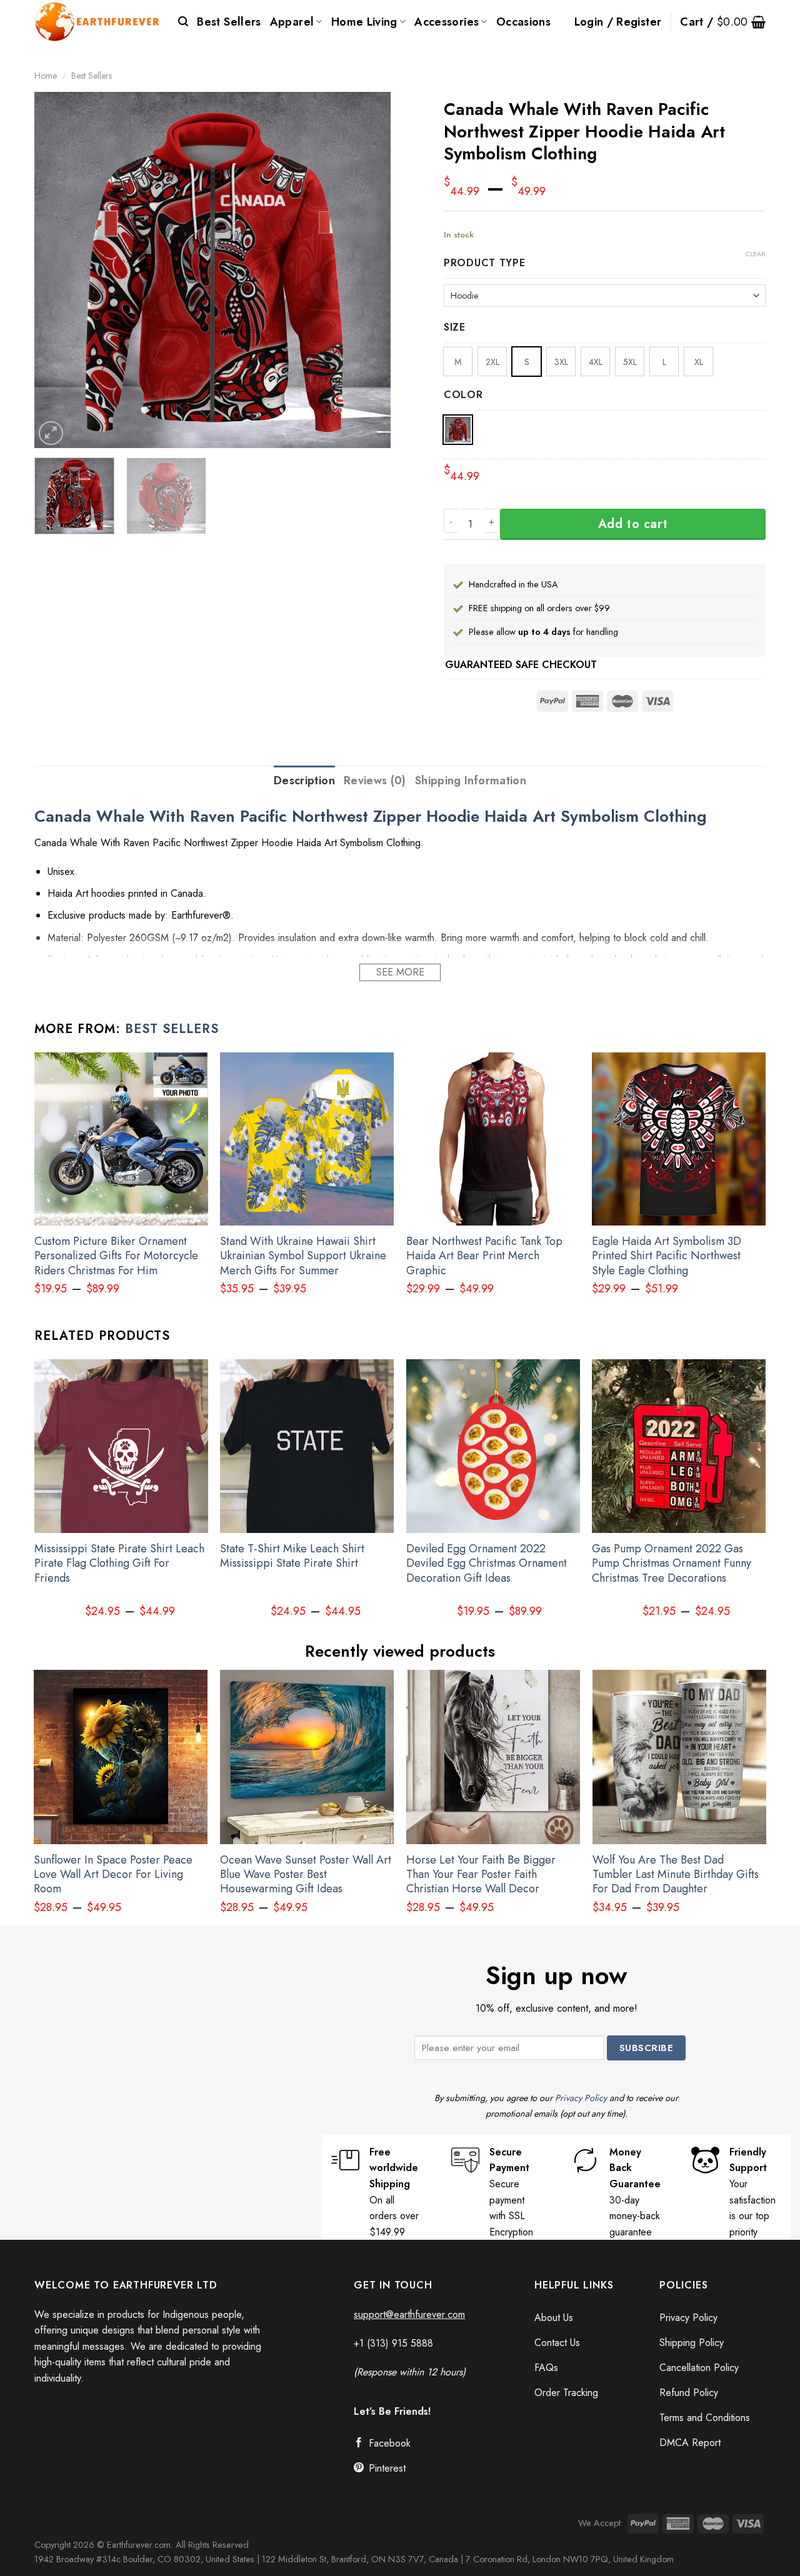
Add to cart (633, 524)
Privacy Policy (581, 2098)
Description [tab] (304, 781)
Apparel (292, 22)
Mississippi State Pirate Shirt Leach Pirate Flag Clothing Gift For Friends (119, 1564)
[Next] (367, 270)
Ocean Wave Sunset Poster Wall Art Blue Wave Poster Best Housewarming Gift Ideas (306, 1875)
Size (455, 328)
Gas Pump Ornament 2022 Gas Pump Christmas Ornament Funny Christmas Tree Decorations (672, 1564)
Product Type (485, 263)
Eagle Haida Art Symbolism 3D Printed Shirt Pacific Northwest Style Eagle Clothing (667, 1256)
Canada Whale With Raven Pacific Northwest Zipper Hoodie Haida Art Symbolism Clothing (371, 816)
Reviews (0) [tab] (375, 781)
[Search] (183, 22)
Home (46, 76)
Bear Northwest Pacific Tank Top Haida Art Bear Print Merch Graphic (484, 1256)
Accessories (447, 22)
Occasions (523, 22)
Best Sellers (229, 22)
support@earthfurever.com (409, 2314)
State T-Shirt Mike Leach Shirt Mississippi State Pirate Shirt (292, 1556)
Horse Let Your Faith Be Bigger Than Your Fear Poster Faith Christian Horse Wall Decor (481, 1875)
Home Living (364, 22)
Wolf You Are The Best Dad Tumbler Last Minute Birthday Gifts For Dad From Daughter (676, 1875)
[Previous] (57, 270)
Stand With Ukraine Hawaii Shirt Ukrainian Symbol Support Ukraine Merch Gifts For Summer (303, 1256)
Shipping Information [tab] (471, 781)
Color (463, 395)
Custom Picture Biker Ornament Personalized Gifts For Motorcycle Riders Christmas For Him (116, 1256)
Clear (756, 254)
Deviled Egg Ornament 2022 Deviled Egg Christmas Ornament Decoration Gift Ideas (487, 1564)
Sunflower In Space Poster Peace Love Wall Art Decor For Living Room (113, 1875)
